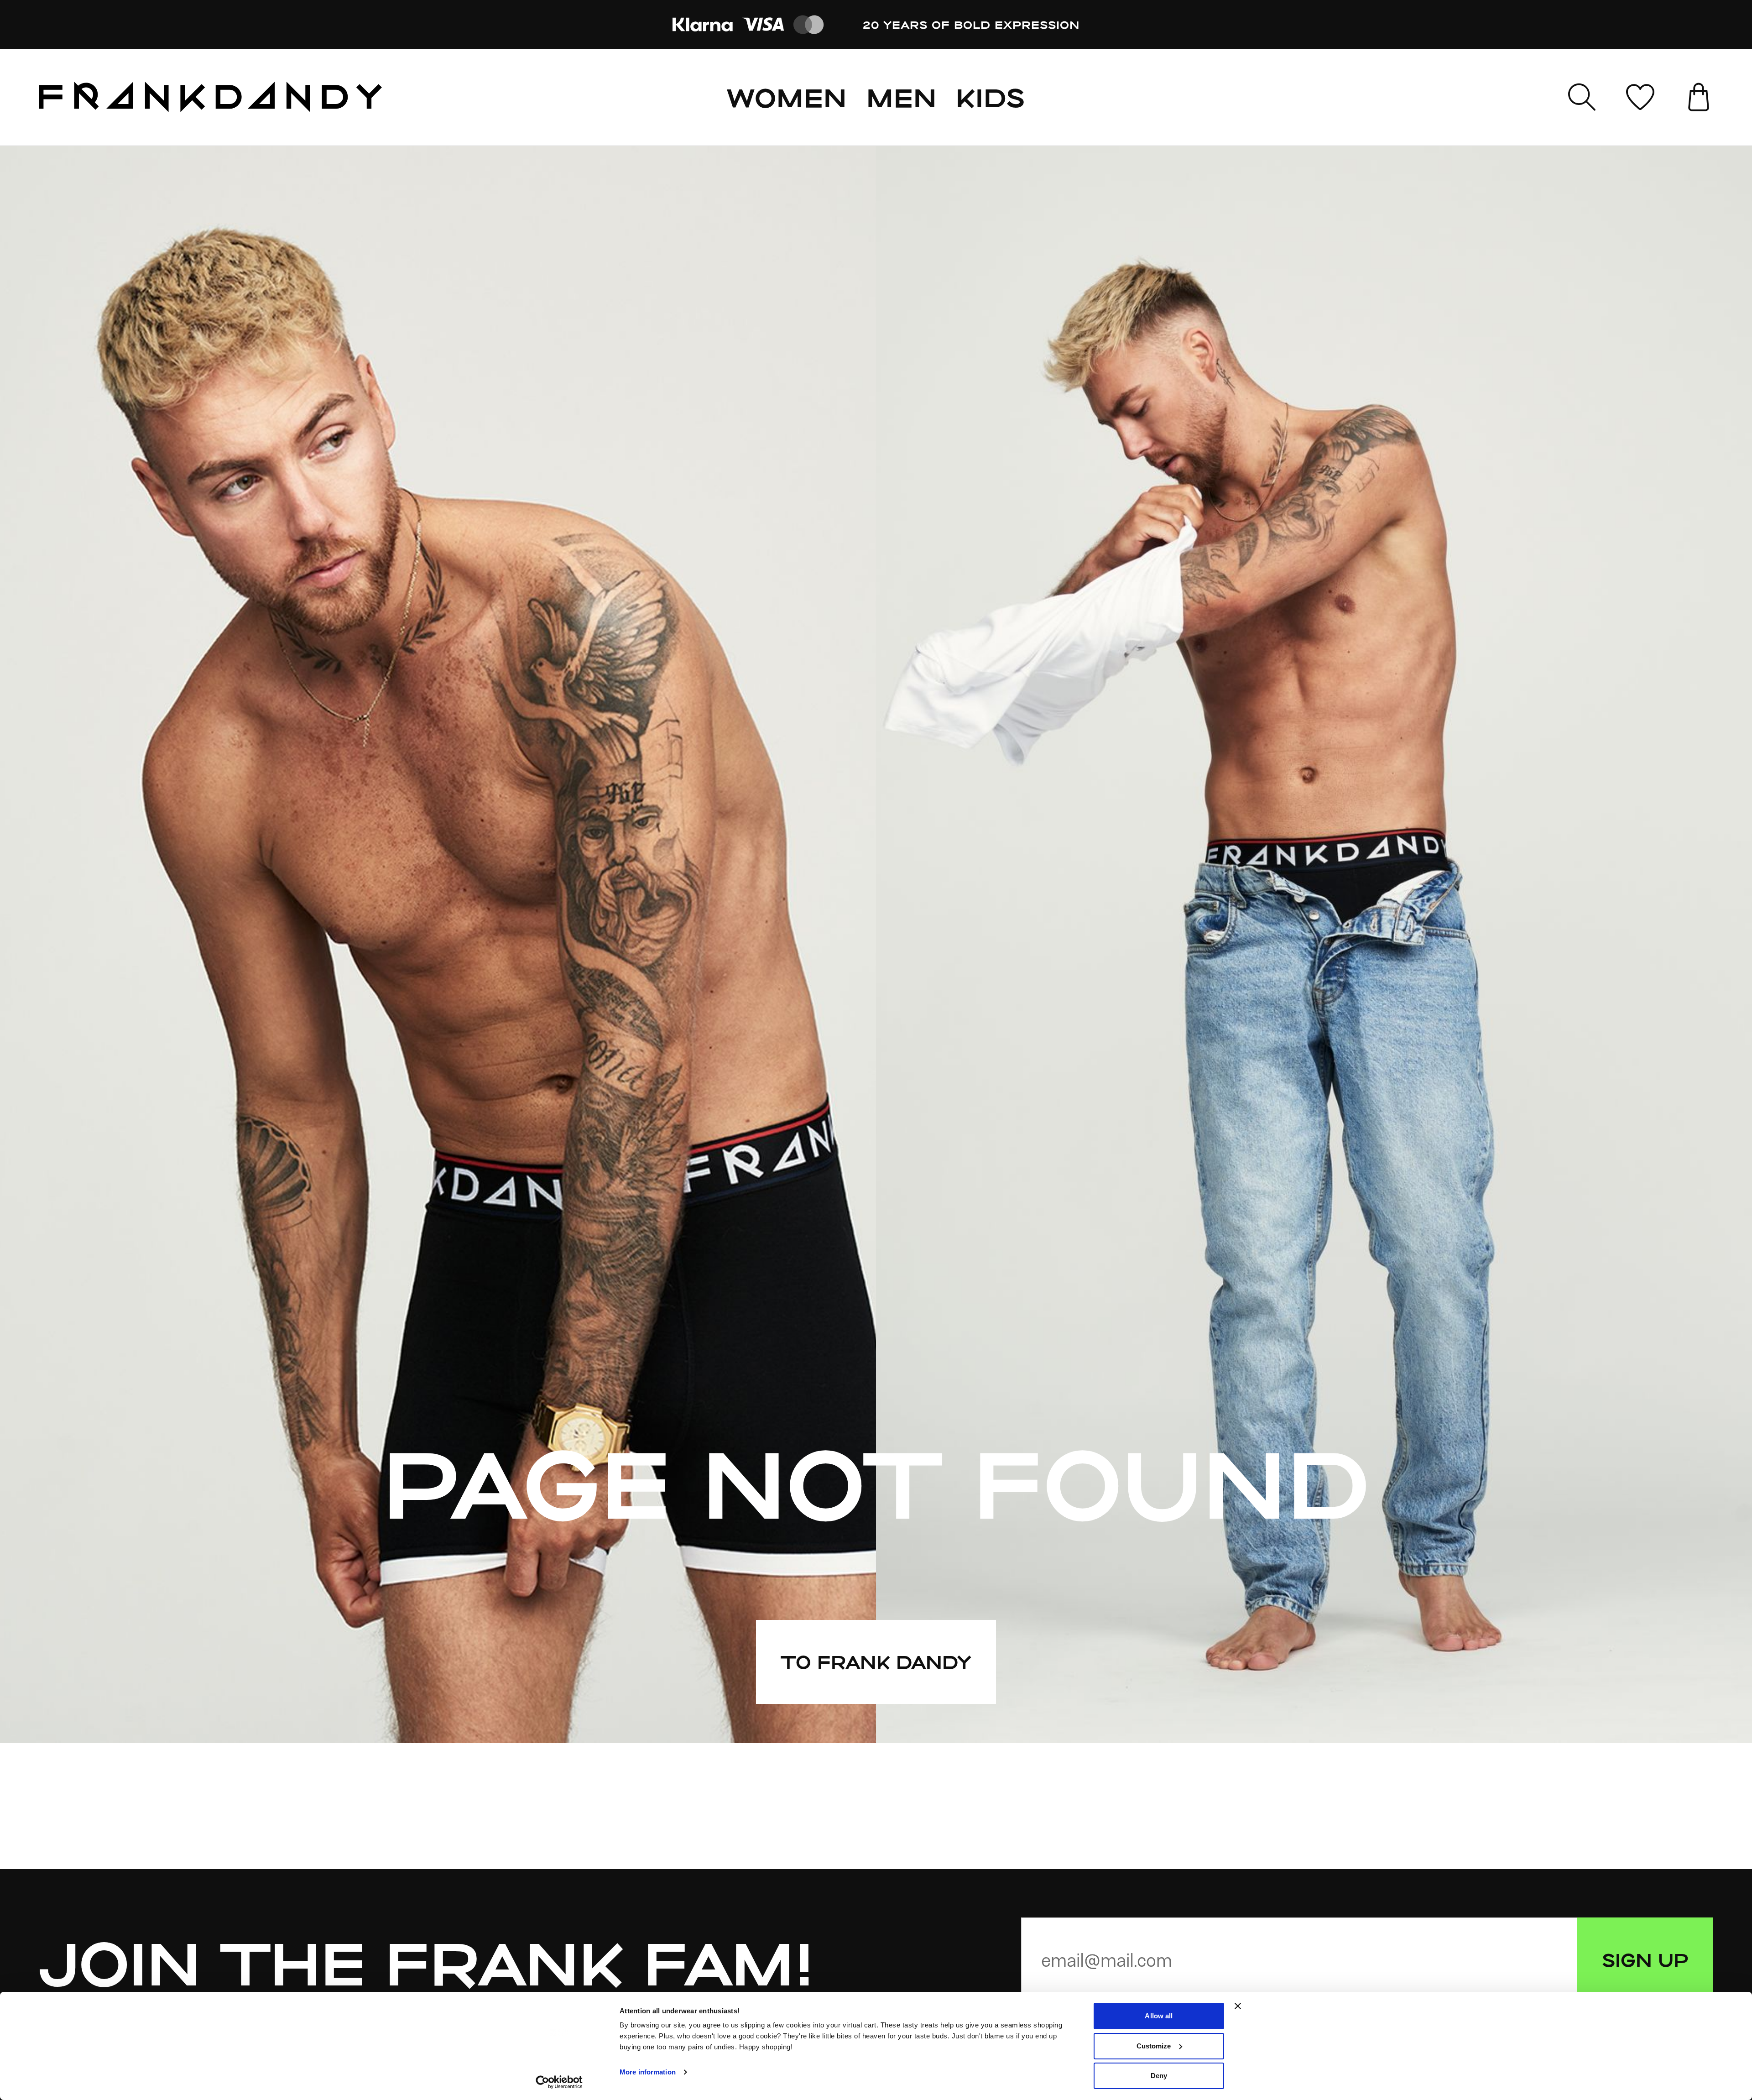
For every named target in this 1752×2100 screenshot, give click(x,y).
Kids (991, 97)
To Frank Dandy (876, 1661)
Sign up (1645, 1959)
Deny (1159, 2076)
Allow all (1159, 2016)
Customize (1154, 2046)
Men (902, 97)
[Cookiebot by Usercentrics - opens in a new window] (559, 2082)
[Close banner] (1238, 2006)
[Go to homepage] (210, 97)
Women (787, 97)
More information (648, 2072)
